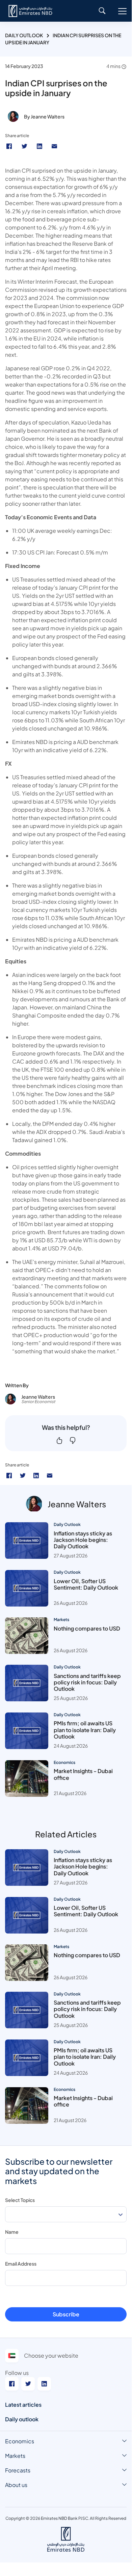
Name (12, 2232)
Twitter (25, 146)
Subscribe (66, 2314)
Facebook (10, 146)
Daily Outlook (24, 35)
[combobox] (66, 2214)
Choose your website (51, 2355)
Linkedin (40, 146)
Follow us (17, 2373)
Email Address (21, 2264)
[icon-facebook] (9, 1476)
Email (55, 146)
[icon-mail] (50, 1476)
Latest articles (23, 2405)
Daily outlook (22, 2419)
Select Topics (20, 2200)
